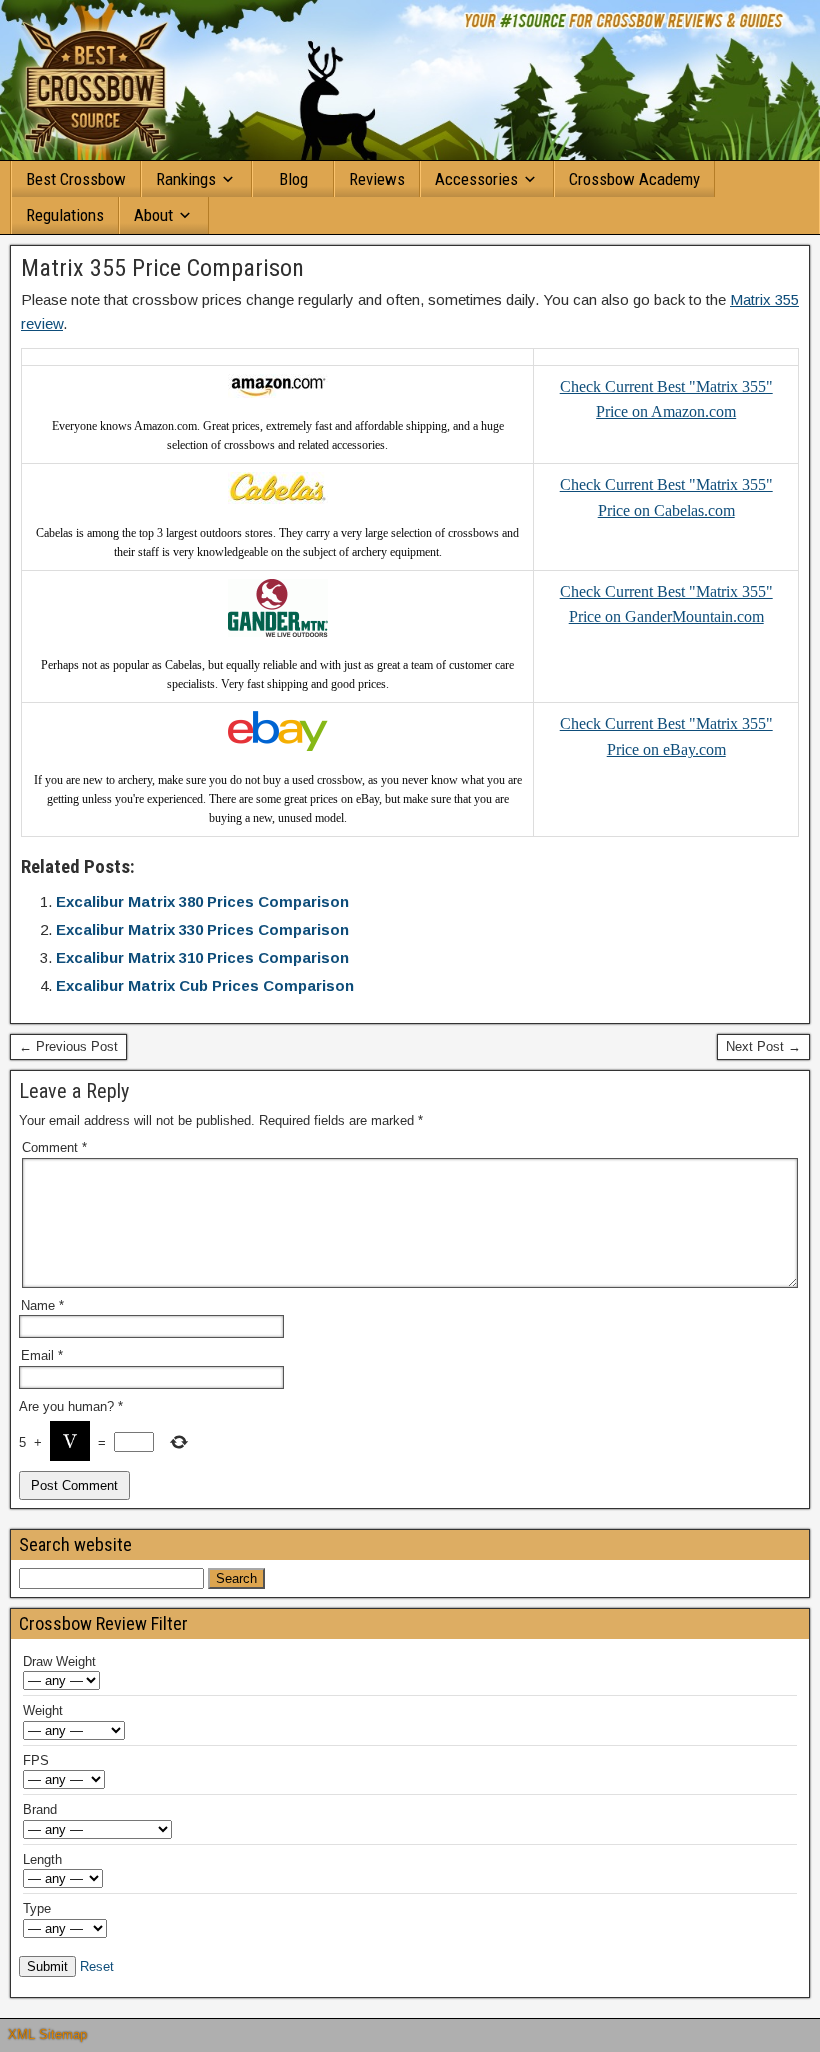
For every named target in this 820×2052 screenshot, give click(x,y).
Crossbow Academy (634, 179)
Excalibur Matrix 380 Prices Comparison (202, 901)
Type (37, 1908)
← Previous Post (68, 1046)
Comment (54, 1147)
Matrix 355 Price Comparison (162, 268)
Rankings (186, 179)
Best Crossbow (76, 179)
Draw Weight (59, 1661)
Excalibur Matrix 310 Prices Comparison (202, 957)
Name (42, 1305)
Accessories (476, 179)
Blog (293, 179)
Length (42, 1859)
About (153, 215)
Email (42, 1355)
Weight (43, 1710)
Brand (40, 1809)
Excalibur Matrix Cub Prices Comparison (205, 985)
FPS (36, 1760)
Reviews (377, 179)
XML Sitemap (47, 2034)
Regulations (65, 215)
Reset (97, 1966)
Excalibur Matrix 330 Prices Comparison (202, 929)
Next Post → (763, 1046)
